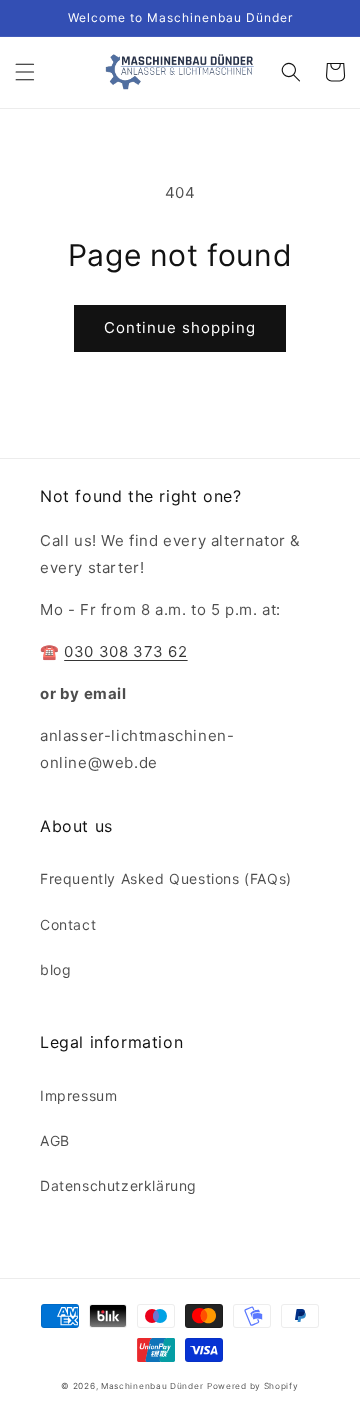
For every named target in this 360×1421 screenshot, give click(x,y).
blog (55, 969)
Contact (68, 924)
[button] (25, 72)
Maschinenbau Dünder (152, 1386)
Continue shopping (180, 327)
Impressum (78, 1095)
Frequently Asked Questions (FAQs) (166, 878)
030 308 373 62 (125, 651)
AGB (55, 1140)
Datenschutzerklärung (118, 1185)
